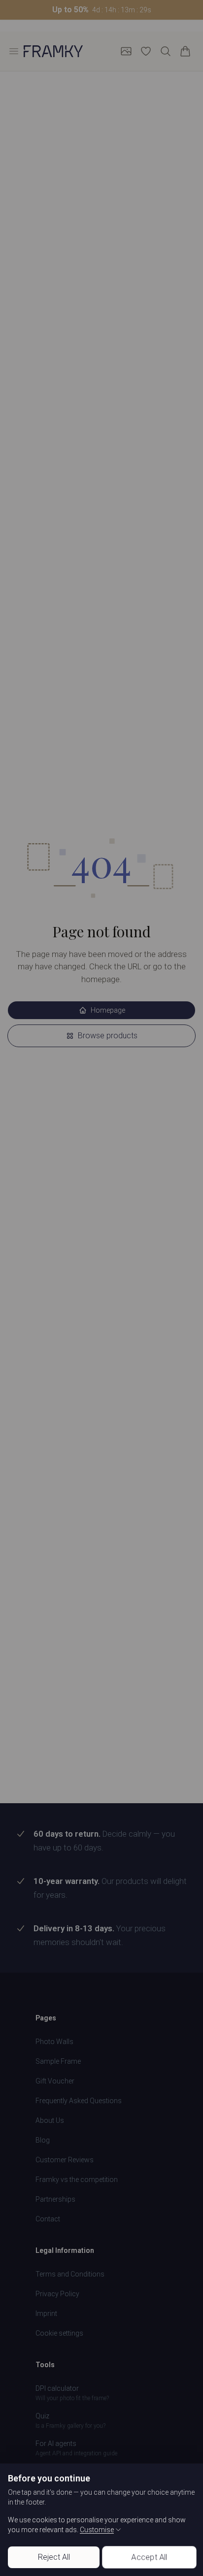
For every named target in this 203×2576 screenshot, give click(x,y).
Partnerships (55, 2199)
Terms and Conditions (70, 2274)
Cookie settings (59, 2333)
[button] (101, 10)
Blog (43, 2140)
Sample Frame (58, 2061)
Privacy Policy (57, 2294)
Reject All (54, 2557)
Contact (48, 2219)
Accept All (149, 2557)
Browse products (108, 1036)
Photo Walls (54, 2042)
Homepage (108, 1010)
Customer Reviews (65, 2160)
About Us (50, 2120)
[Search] (166, 51)
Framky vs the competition (77, 2180)
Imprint (46, 2313)
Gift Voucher (55, 2081)
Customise (97, 2530)
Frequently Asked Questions (79, 2101)
